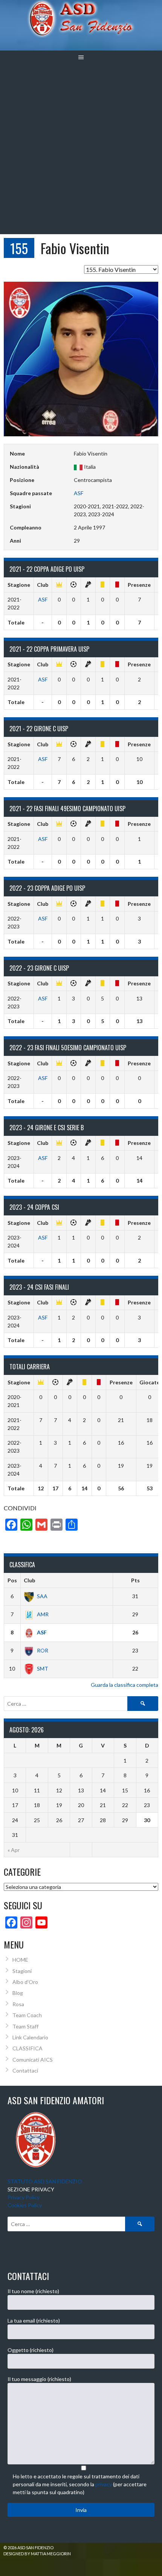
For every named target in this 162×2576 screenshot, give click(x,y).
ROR (43, 1650)
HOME (20, 1960)
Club (29, 1580)
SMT (43, 1668)
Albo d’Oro (25, 1982)
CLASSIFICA (28, 2048)
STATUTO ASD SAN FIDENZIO (45, 2181)
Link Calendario (30, 2037)
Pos (12, 1580)
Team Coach (27, 2015)
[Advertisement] (81, 149)
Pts (135, 1580)
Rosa (18, 2004)
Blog (18, 1993)
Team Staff (25, 2026)
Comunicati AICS (33, 2060)
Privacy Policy (24, 2197)
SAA (42, 1596)
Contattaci (25, 2070)
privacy (104, 2484)
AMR (43, 1614)
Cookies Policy (25, 2205)
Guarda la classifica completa (125, 1685)
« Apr (14, 1850)
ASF (79, 493)
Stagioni (22, 1971)
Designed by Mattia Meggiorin (37, 2554)
